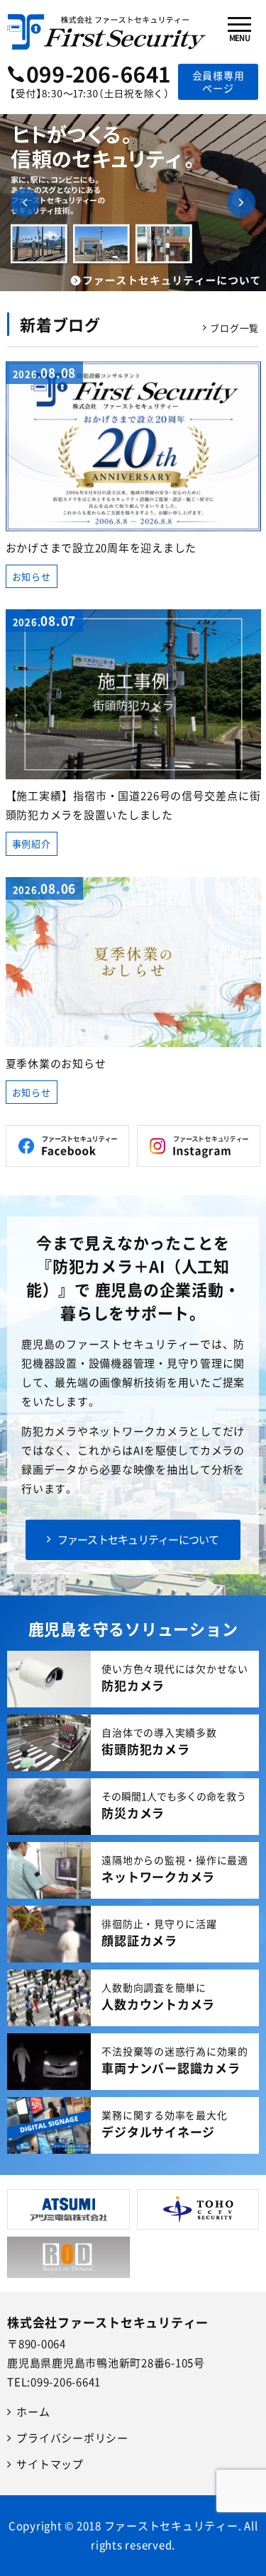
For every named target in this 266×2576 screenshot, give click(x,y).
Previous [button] (25, 203)
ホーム (33, 2412)
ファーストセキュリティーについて (138, 1540)
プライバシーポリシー (72, 2438)
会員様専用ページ (218, 81)
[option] (133, 203)
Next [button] (241, 203)
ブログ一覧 (234, 328)
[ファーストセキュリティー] (106, 27)
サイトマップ (50, 2464)
